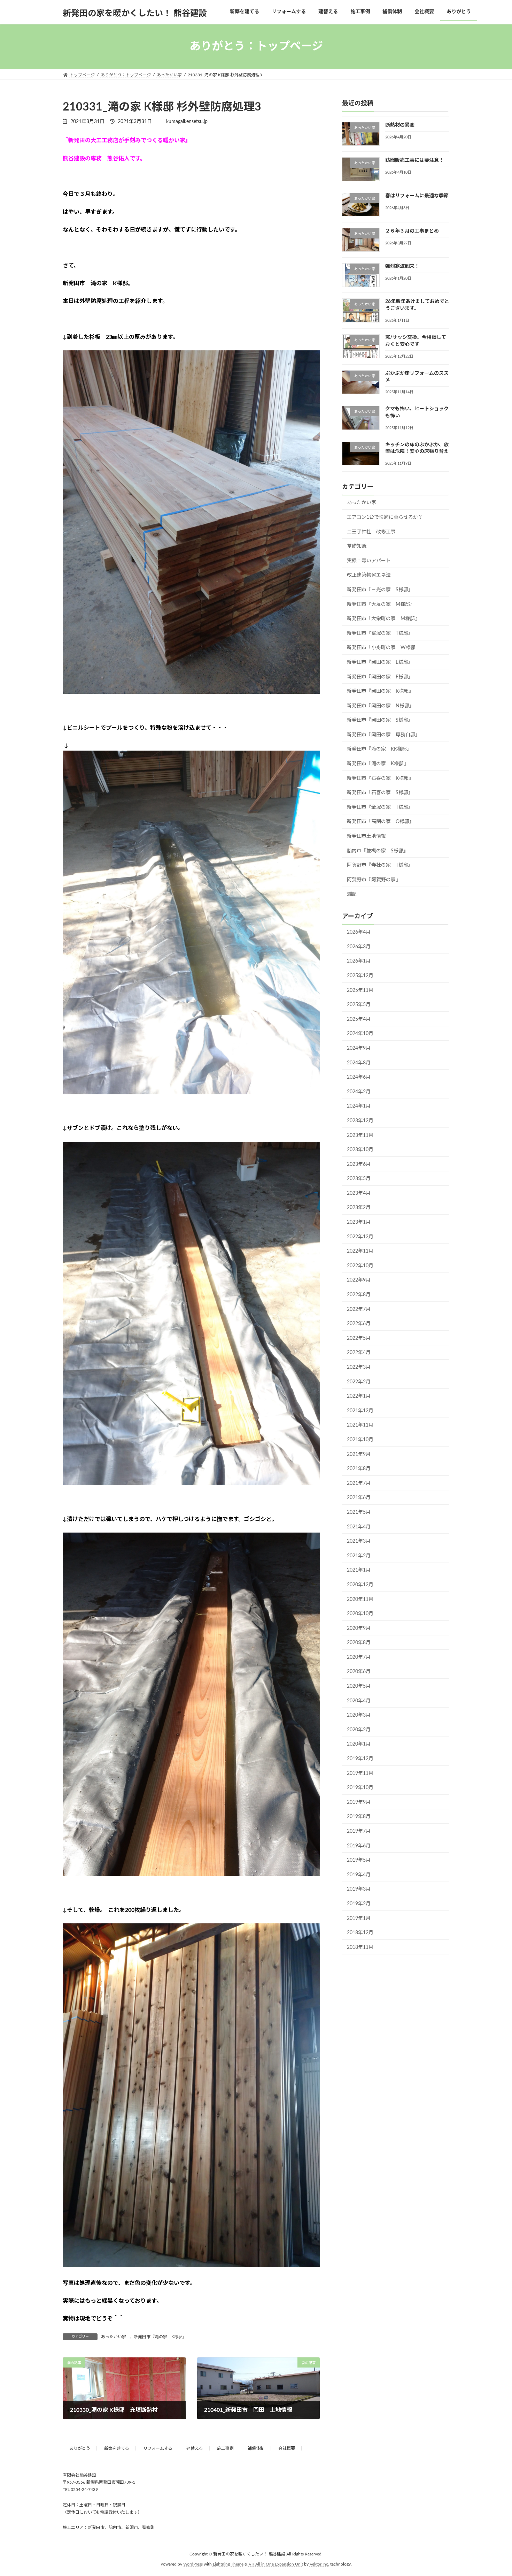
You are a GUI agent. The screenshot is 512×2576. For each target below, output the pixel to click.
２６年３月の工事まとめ (412, 231)
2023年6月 (359, 1164)
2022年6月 (359, 1324)
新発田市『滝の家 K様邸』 (161, 2337)
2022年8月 (359, 1295)
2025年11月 (360, 990)
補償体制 (256, 2448)
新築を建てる (117, 2448)
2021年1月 (359, 1570)
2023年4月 (359, 1193)
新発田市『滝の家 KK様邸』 (379, 749)
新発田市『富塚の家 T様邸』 (380, 633)
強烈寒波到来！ (402, 266)
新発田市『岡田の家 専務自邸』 (383, 735)
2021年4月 (359, 1527)
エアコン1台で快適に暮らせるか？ (385, 517)
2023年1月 (359, 1222)
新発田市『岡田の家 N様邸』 (381, 706)
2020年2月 (359, 1730)
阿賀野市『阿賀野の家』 (374, 880)
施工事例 (225, 2448)
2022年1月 (359, 1396)
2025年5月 (359, 1005)
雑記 (352, 894)
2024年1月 (359, 1106)
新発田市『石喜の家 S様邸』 (380, 793)
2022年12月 (360, 1237)
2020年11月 (360, 1599)
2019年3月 (359, 1889)
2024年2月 (359, 1092)
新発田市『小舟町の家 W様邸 (381, 648)
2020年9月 (359, 1628)
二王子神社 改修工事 (371, 532)
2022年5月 (359, 1338)
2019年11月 (360, 1773)
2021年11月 (360, 1425)
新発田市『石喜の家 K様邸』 (380, 778)
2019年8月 (359, 1817)
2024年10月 (360, 1034)
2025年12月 (360, 976)
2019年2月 (359, 1904)
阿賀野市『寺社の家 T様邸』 (380, 865)
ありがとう (80, 2448)
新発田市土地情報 (366, 836)
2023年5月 (359, 1179)
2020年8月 (359, 1643)
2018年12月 (360, 1933)
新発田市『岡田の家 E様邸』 (380, 662)
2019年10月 (360, 1788)
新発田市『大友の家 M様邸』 (381, 604)
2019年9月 (359, 1802)
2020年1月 (359, 1744)
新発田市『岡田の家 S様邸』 (380, 720)
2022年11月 (360, 1251)
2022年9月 (359, 1280)
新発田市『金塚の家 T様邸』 (380, 807)
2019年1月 (359, 1918)
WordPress (193, 2564)
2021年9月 (359, 1454)
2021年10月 (360, 1440)
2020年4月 (359, 1701)
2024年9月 (359, 1048)
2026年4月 (359, 932)
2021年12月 (360, 1411)
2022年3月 (359, 1367)
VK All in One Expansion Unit (276, 2564)
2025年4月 (359, 1019)
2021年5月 (359, 1512)
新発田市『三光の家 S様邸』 (380, 590)
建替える (195, 2448)
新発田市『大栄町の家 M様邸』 (383, 619)
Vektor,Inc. (319, 2564)
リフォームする (158, 2448)
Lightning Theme (228, 2564)
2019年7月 (359, 1831)
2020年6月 (359, 1672)
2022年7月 (359, 1309)
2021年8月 (359, 1469)
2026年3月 (359, 947)
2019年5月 (359, 1860)
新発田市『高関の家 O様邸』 (381, 822)
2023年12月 (360, 1121)
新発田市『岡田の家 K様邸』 (380, 691)
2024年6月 (359, 1077)
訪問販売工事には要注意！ (414, 160)
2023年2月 (359, 1208)
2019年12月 (360, 1759)
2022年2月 (359, 1382)
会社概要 (287, 2448)
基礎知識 (357, 546)
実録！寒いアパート (369, 561)
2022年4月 (359, 1353)
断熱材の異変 (400, 125)
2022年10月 (360, 1266)
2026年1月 (359, 961)
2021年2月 (359, 1556)
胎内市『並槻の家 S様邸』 (378, 851)
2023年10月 (360, 1150)
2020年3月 (359, 1715)
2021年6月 (359, 1498)
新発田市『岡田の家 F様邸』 (380, 677)
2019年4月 (359, 1875)
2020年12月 (360, 1585)
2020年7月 (359, 1657)
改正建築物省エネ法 (369, 575)
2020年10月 (360, 1614)
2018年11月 (360, 1947)
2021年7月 (359, 1483)
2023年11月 (360, 1135)
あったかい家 (114, 2337)
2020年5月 (359, 1686)
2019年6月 (359, 1846)
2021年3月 (359, 1541)
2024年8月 (359, 1063)
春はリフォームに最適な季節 (417, 196)
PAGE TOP (494, 2492)
